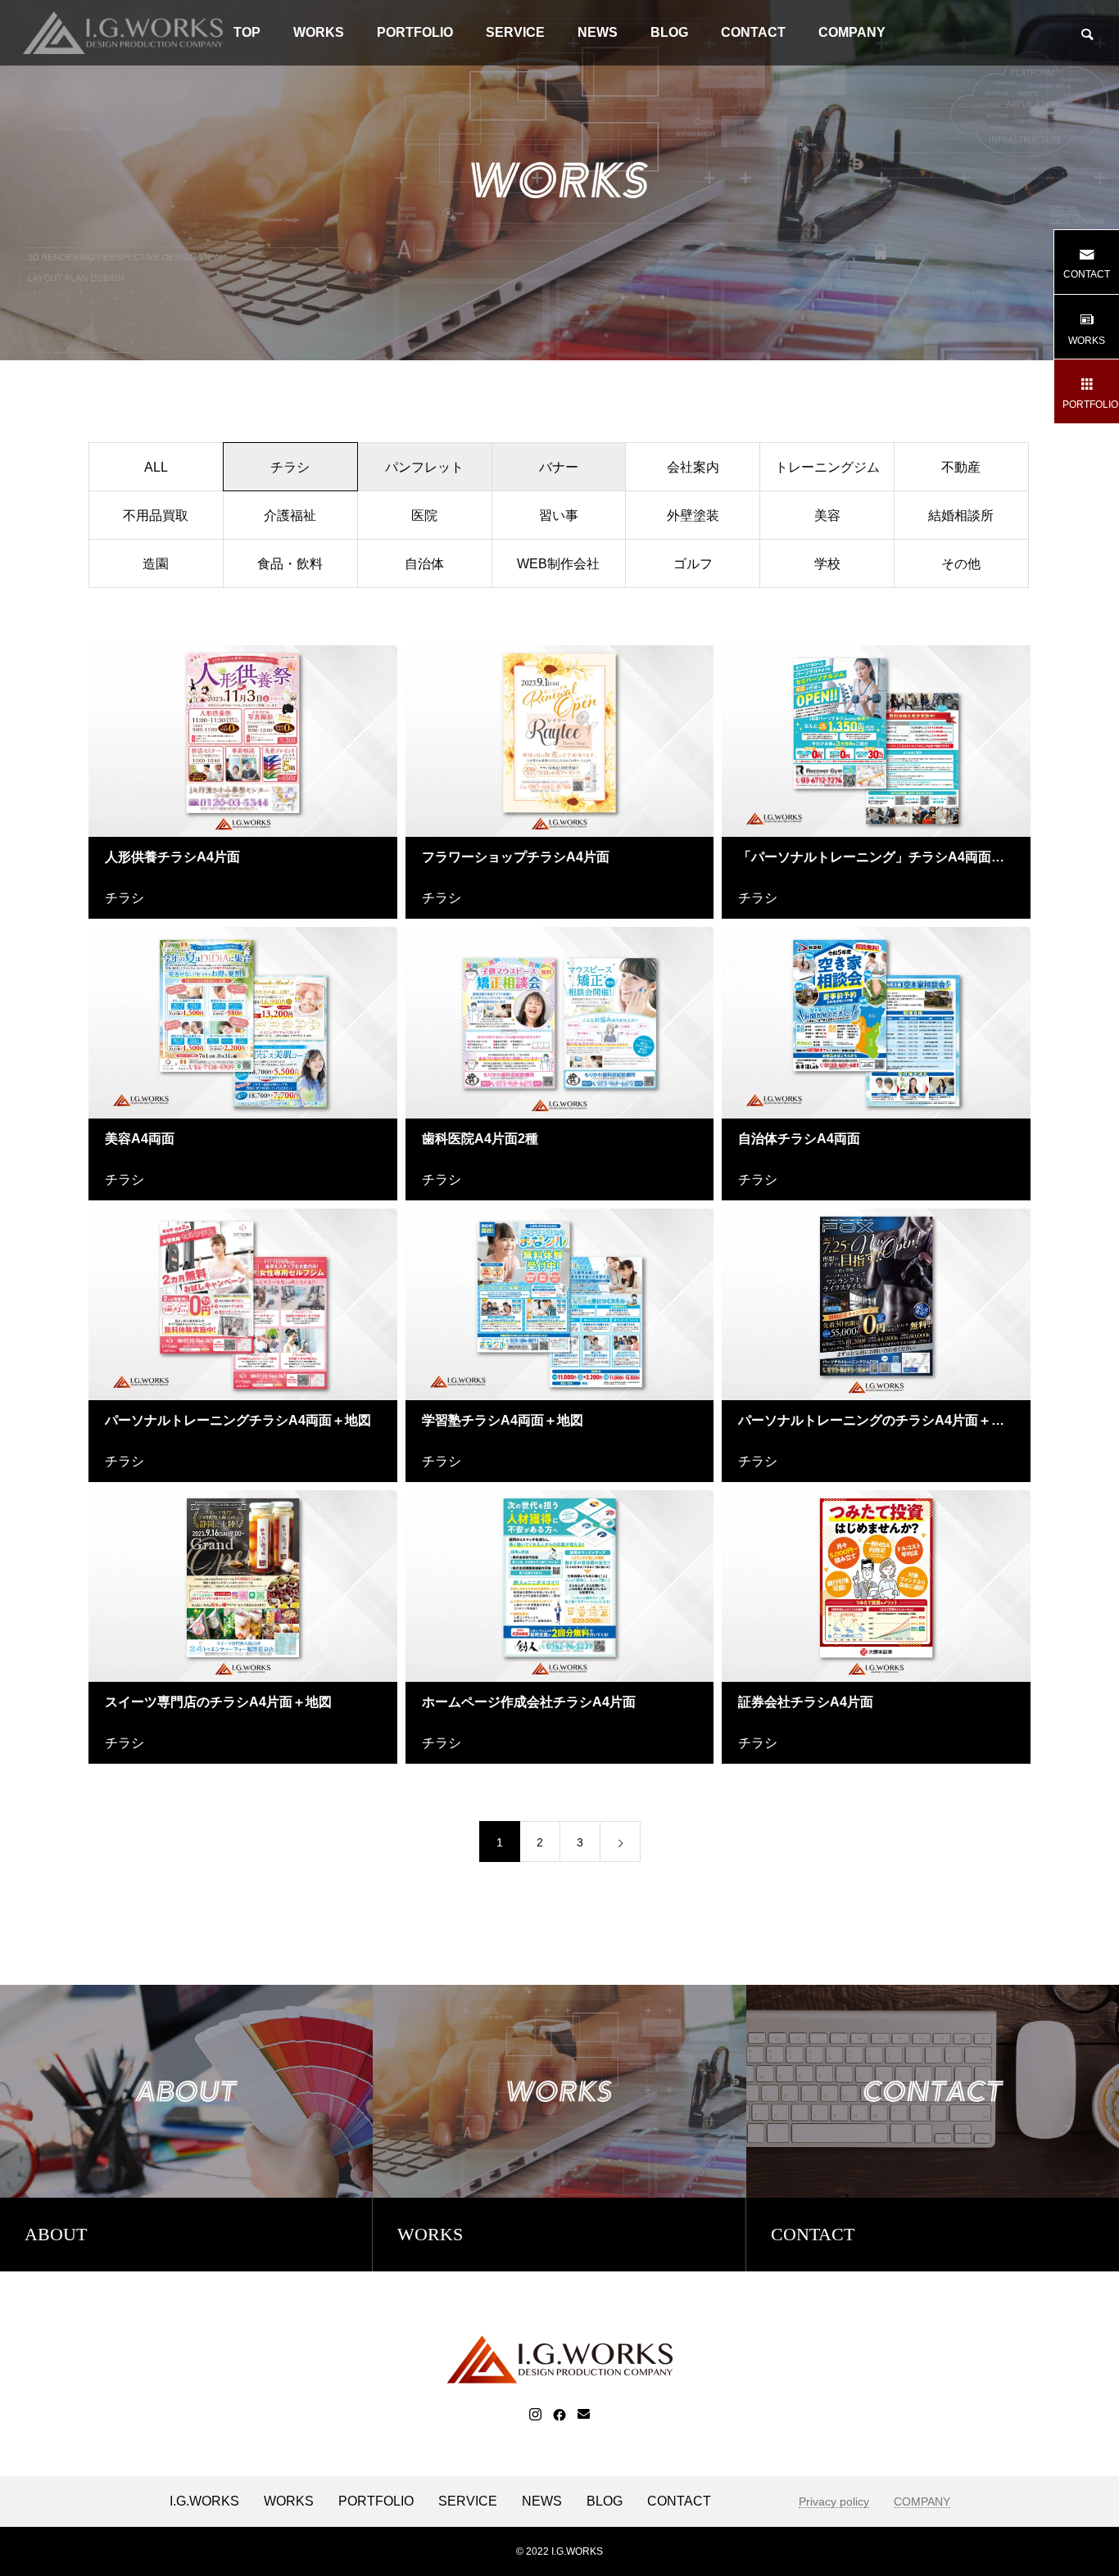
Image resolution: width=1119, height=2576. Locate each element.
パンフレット (424, 467)
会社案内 (693, 467)
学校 (827, 564)
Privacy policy (834, 2502)
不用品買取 (156, 515)
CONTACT (753, 32)
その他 (961, 564)
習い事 (559, 515)
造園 (156, 564)
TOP (247, 32)
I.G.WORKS (204, 2501)
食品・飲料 (290, 564)
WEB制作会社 (558, 564)
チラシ (125, 898)
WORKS (319, 32)
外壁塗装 (693, 515)
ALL (156, 467)
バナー (559, 467)
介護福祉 (290, 515)
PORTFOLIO (415, 32)
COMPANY (852, 32)
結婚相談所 (961, 515)
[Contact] (584, 2415)
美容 (827, 515)
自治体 (424, 564)
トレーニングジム (827, 467)
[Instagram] (535, 2415)
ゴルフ (693, 564)
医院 (424, 515)
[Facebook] (559, 2415)
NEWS (598, 32)
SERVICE (515, 32)
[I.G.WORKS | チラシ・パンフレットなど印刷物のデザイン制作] (123, 33)
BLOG (669, 32)
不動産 (961, 467)
